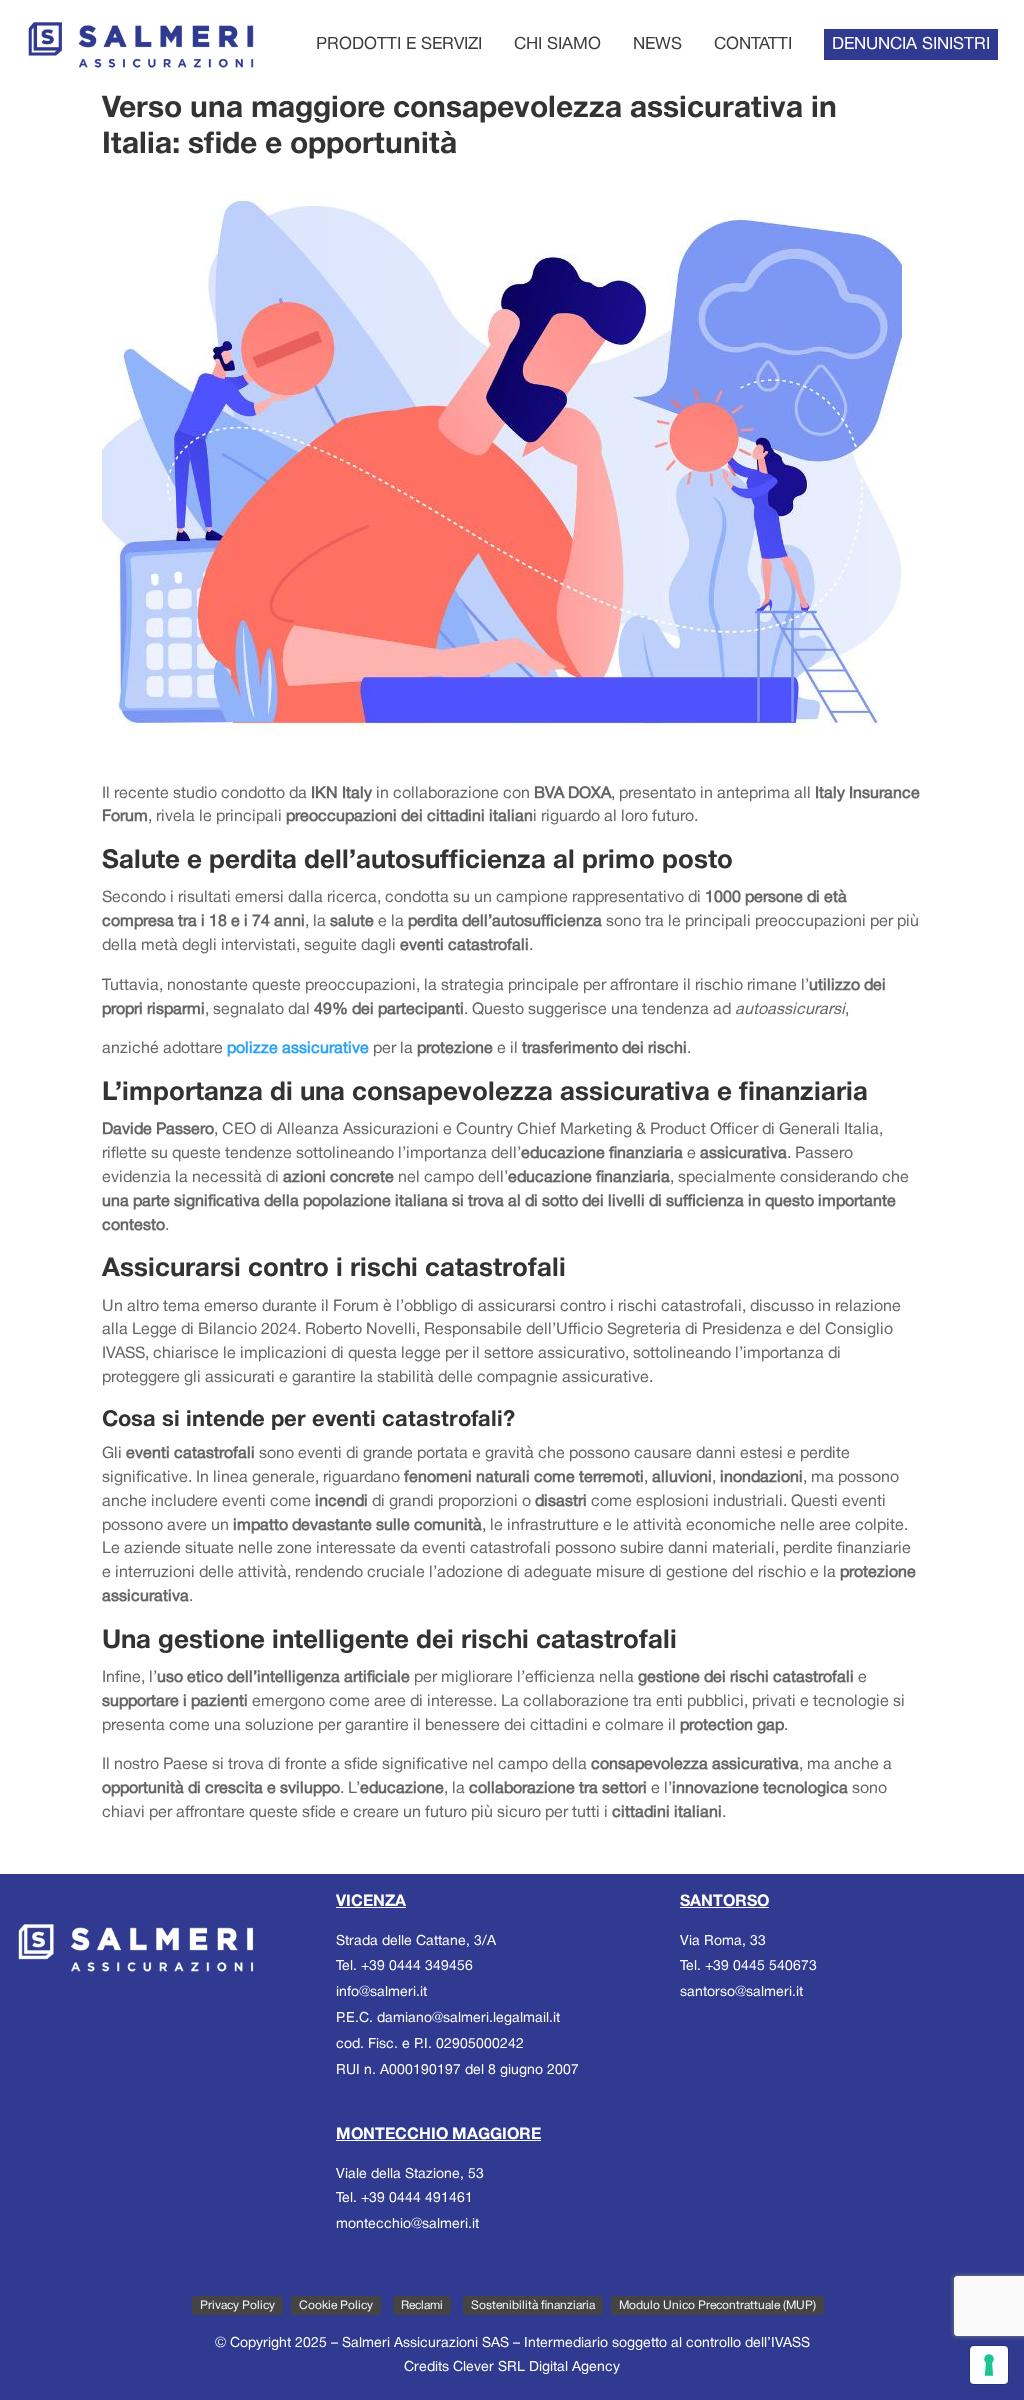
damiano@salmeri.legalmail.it (468, 2018)
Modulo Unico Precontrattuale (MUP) (717, 2305)
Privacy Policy (237, 2305)
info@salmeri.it (381, 1992)
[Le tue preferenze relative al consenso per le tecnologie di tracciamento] (989, 2365)
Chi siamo (557, 44)
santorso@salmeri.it (741, 1992)
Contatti (753, 44)
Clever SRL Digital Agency (536, 2367)
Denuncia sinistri (911, 44)
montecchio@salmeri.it (407, 2224)
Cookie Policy (336, 2305)
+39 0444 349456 (417, 1966)
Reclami (422, 2305)
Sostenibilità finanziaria (533, 2305)
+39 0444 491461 (417, 2198)
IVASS (790, 2343)
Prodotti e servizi (399, 44)
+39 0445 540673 (761, 1966)
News (657, 44)
